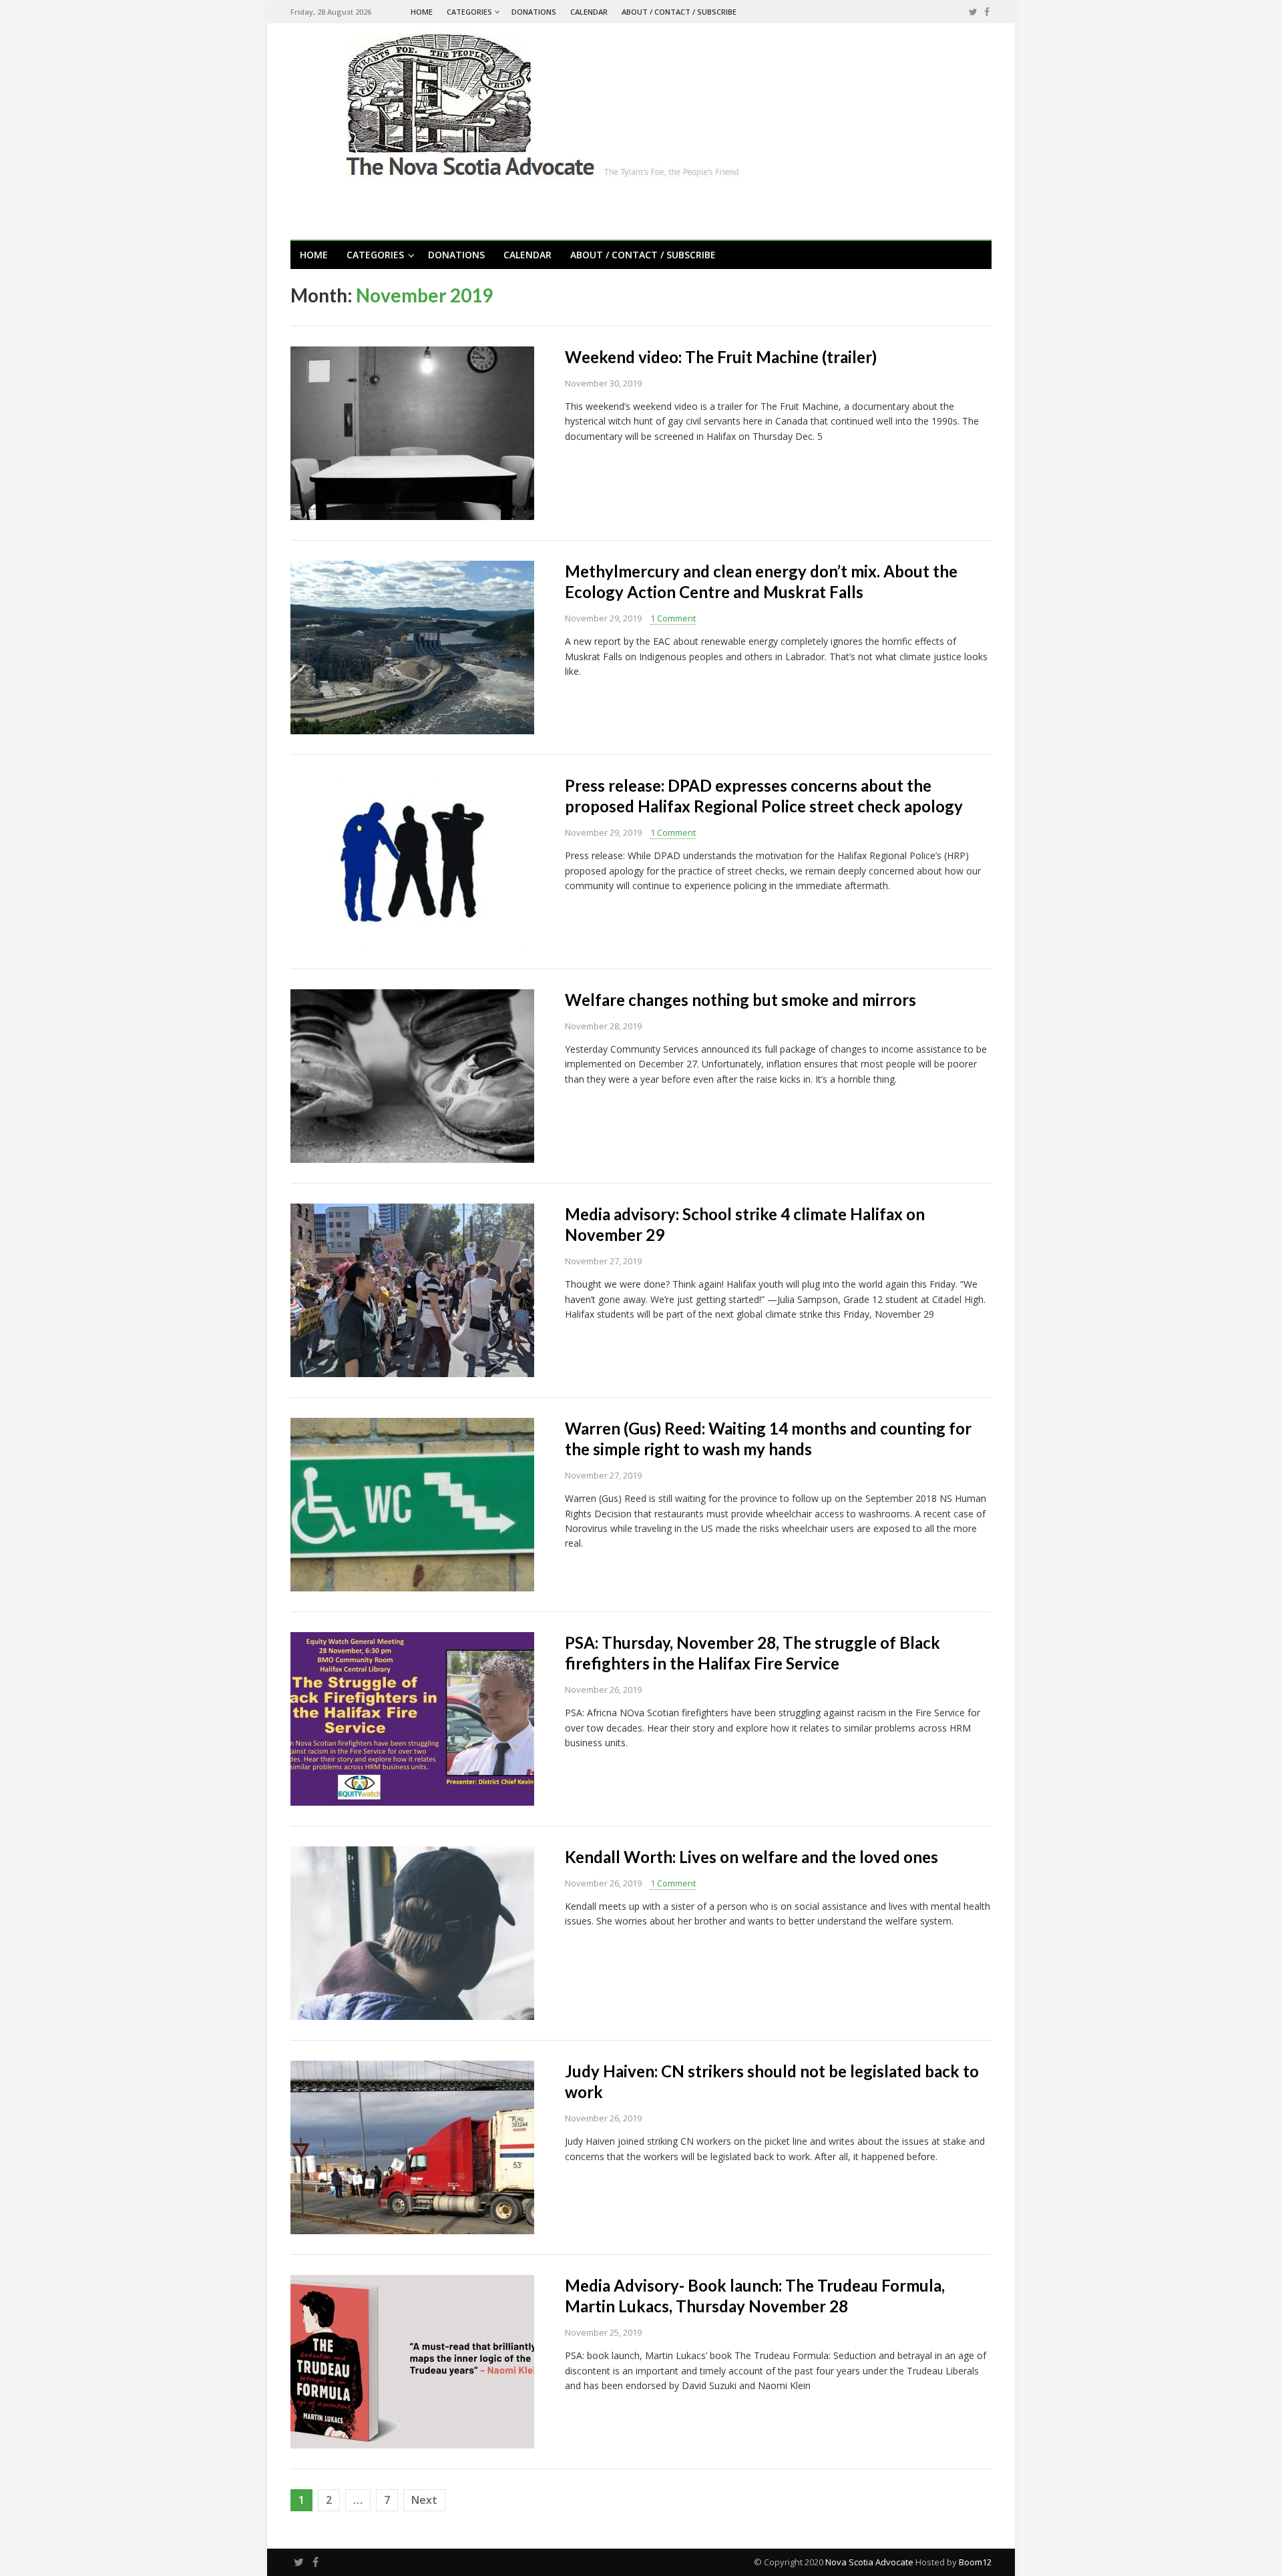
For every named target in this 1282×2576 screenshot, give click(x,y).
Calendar (589, 12)
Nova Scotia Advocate (869, 2562)
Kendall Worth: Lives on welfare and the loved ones (752, 1857)
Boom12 (975, 2562)
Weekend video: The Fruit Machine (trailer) (721, 357)
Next (424, 2500)
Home (422, 12)
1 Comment (673, 618)
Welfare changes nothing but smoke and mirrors (740, 1000)
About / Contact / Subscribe (679, 12)
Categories (469, 12)
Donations (534, 12)
